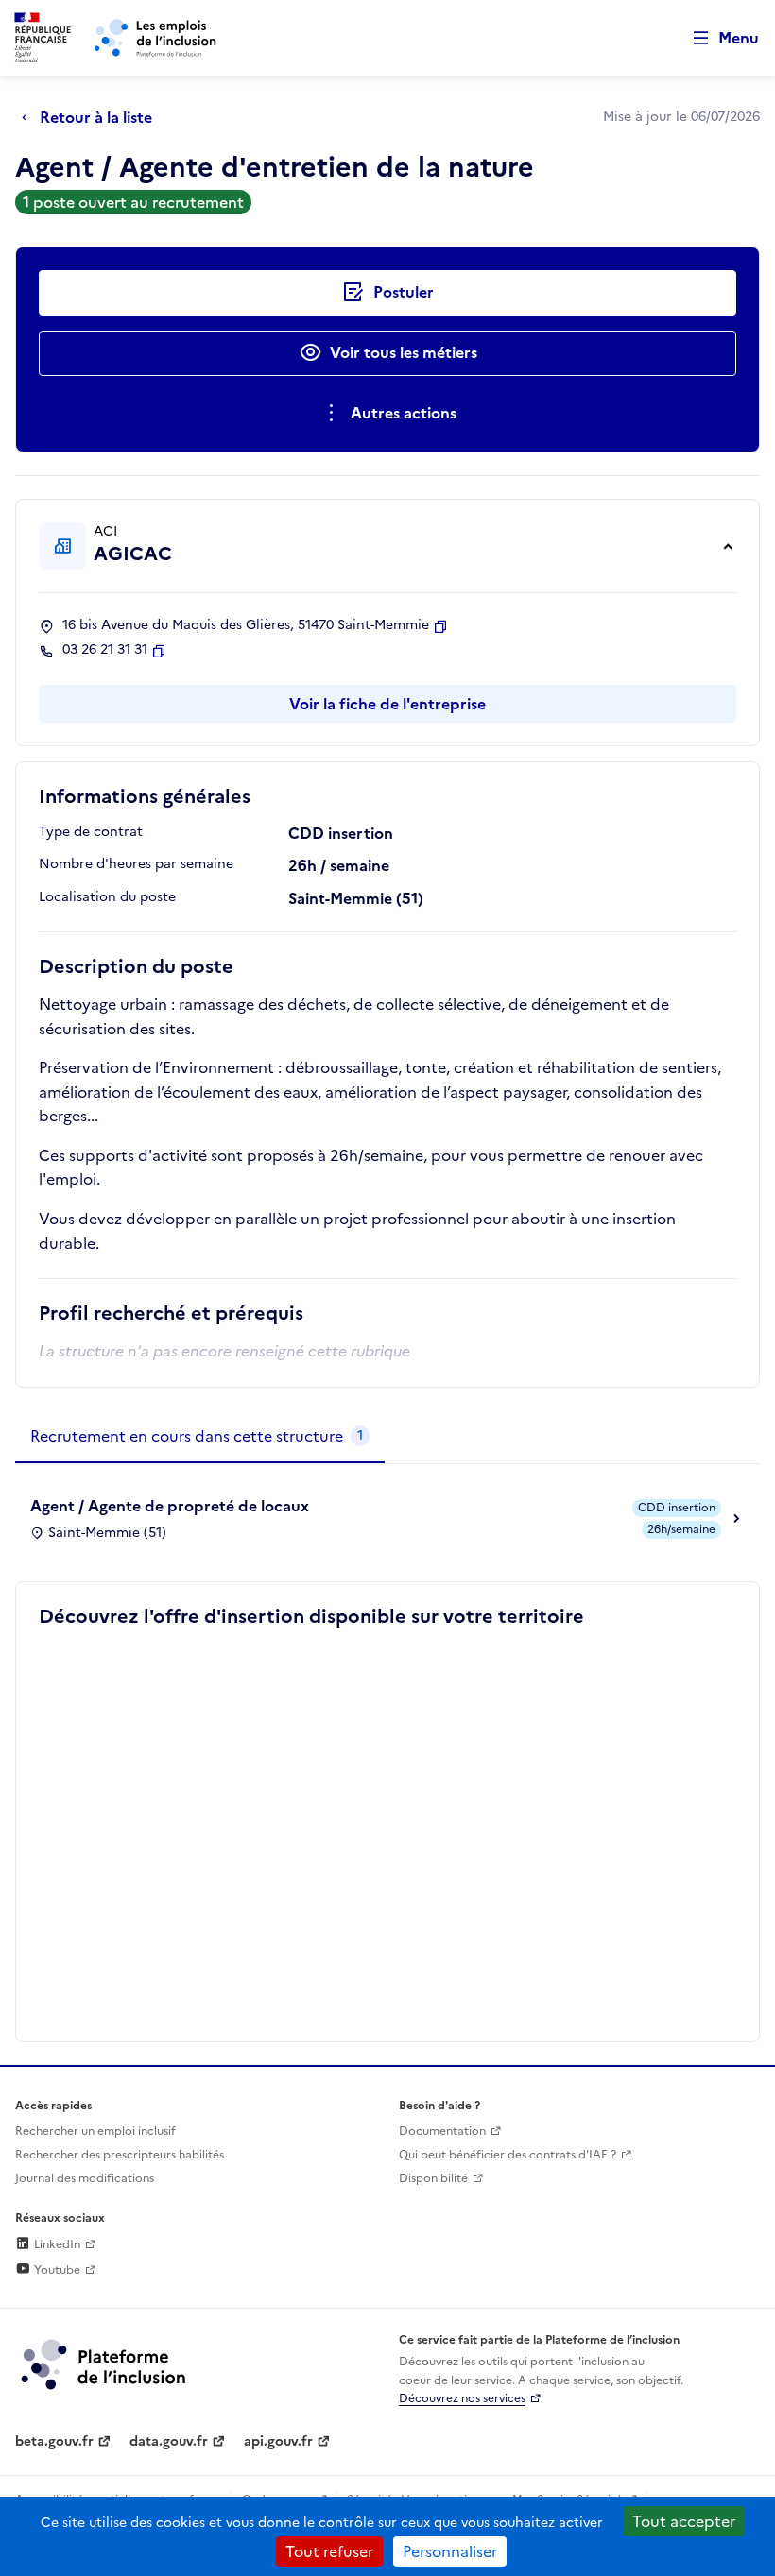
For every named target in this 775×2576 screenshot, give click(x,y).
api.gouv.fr (278, 2441)
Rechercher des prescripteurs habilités (120, 2155)
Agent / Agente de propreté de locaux (170, 1506)
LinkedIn (56, 2244)
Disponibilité (433, 2178)
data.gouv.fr (169, 2441)
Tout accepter (684, 2521)
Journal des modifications (85, 2178)
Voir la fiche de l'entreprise (387, 704)
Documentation (442, 2131)
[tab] (200, 1437)
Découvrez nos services (462, 2398)
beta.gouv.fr (54, 2441)
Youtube (56, 2270)
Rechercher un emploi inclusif (95, 2131)
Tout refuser (329, 2551)
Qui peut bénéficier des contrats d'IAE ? (508, 2155)
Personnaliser (450, 2551)
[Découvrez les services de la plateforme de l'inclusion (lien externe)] (105, 2363)
